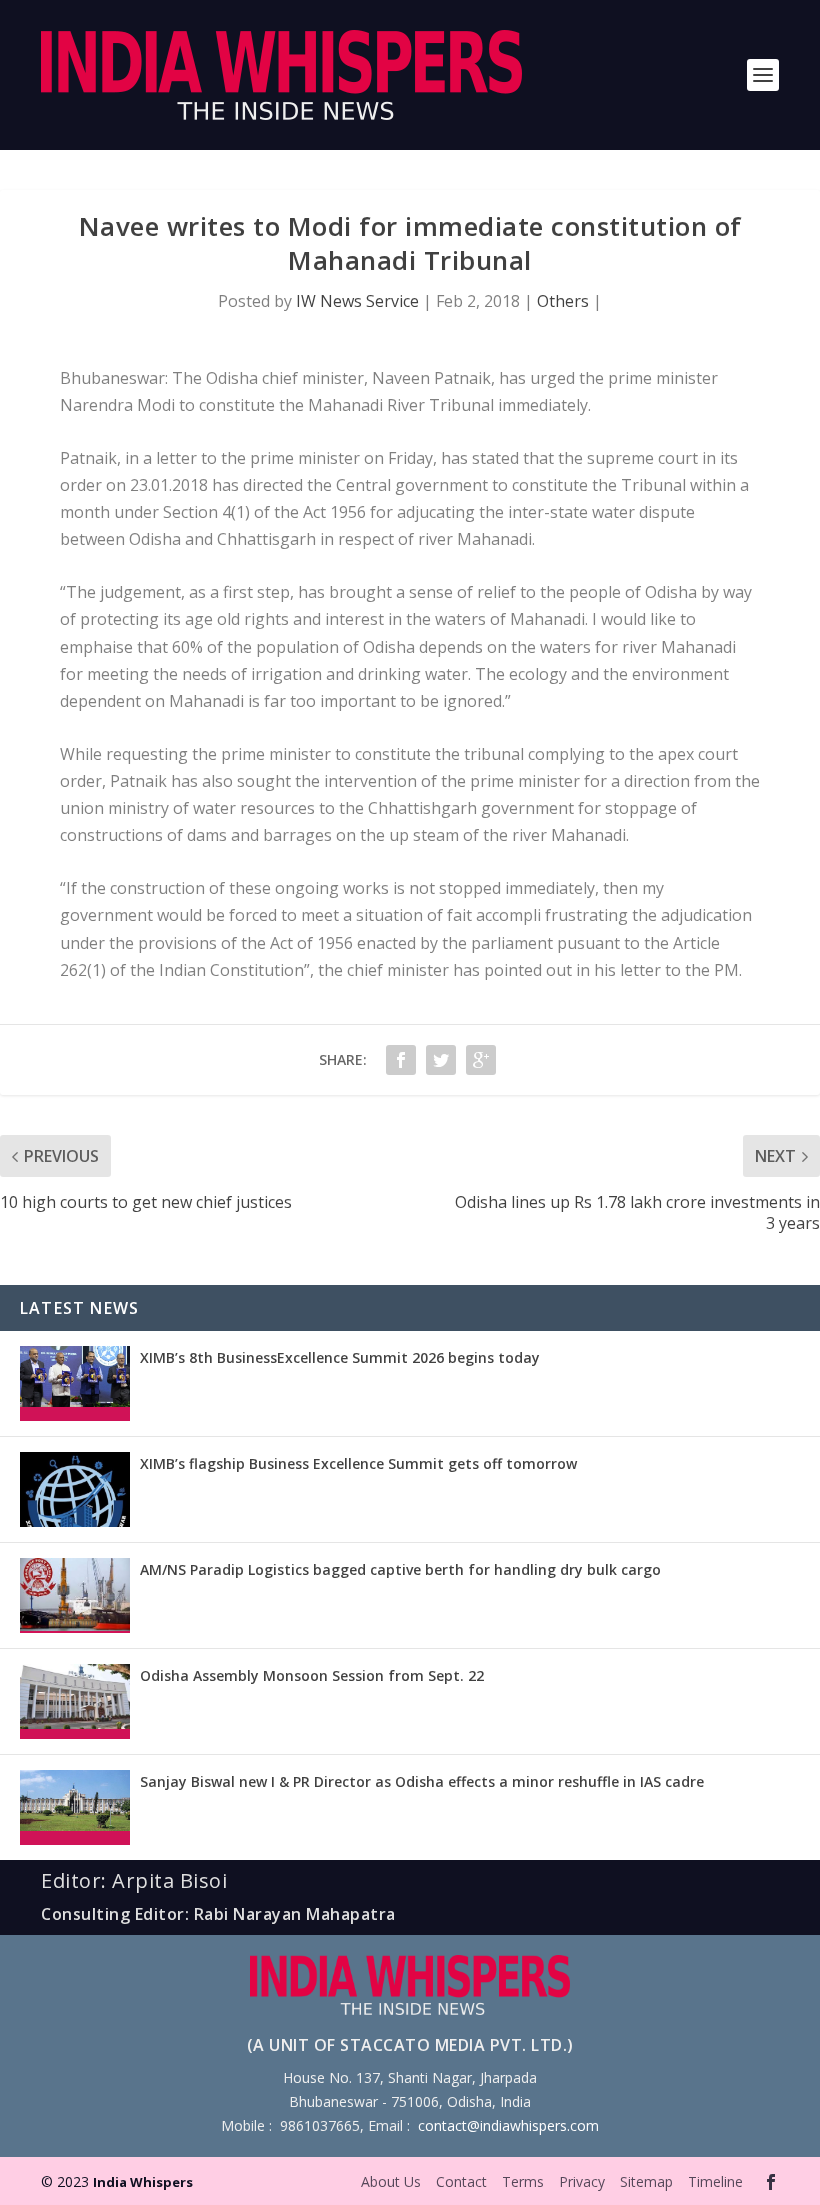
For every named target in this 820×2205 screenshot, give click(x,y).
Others (563, 301)
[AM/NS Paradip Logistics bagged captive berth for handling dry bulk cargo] (75, 1595)
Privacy (582, 2181)
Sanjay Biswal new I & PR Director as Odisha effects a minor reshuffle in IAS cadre (422, 1781)
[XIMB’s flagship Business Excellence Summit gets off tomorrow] (75, 1489)
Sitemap (646, 2181)
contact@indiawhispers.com (508, 2125)
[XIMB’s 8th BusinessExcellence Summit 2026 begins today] (75, 1383)
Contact (461, 2181)
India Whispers (143, 2182)
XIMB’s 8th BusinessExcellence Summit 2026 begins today (340, 1357)
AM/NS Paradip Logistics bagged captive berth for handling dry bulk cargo (400, 1569)
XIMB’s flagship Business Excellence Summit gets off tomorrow (358, 1463)
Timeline (715, 2181)
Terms (523, 2181)
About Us (391, 2181)
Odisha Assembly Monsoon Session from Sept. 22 (312, 1675)
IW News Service (357, 301)
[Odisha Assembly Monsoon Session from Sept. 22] (75, 1701)
